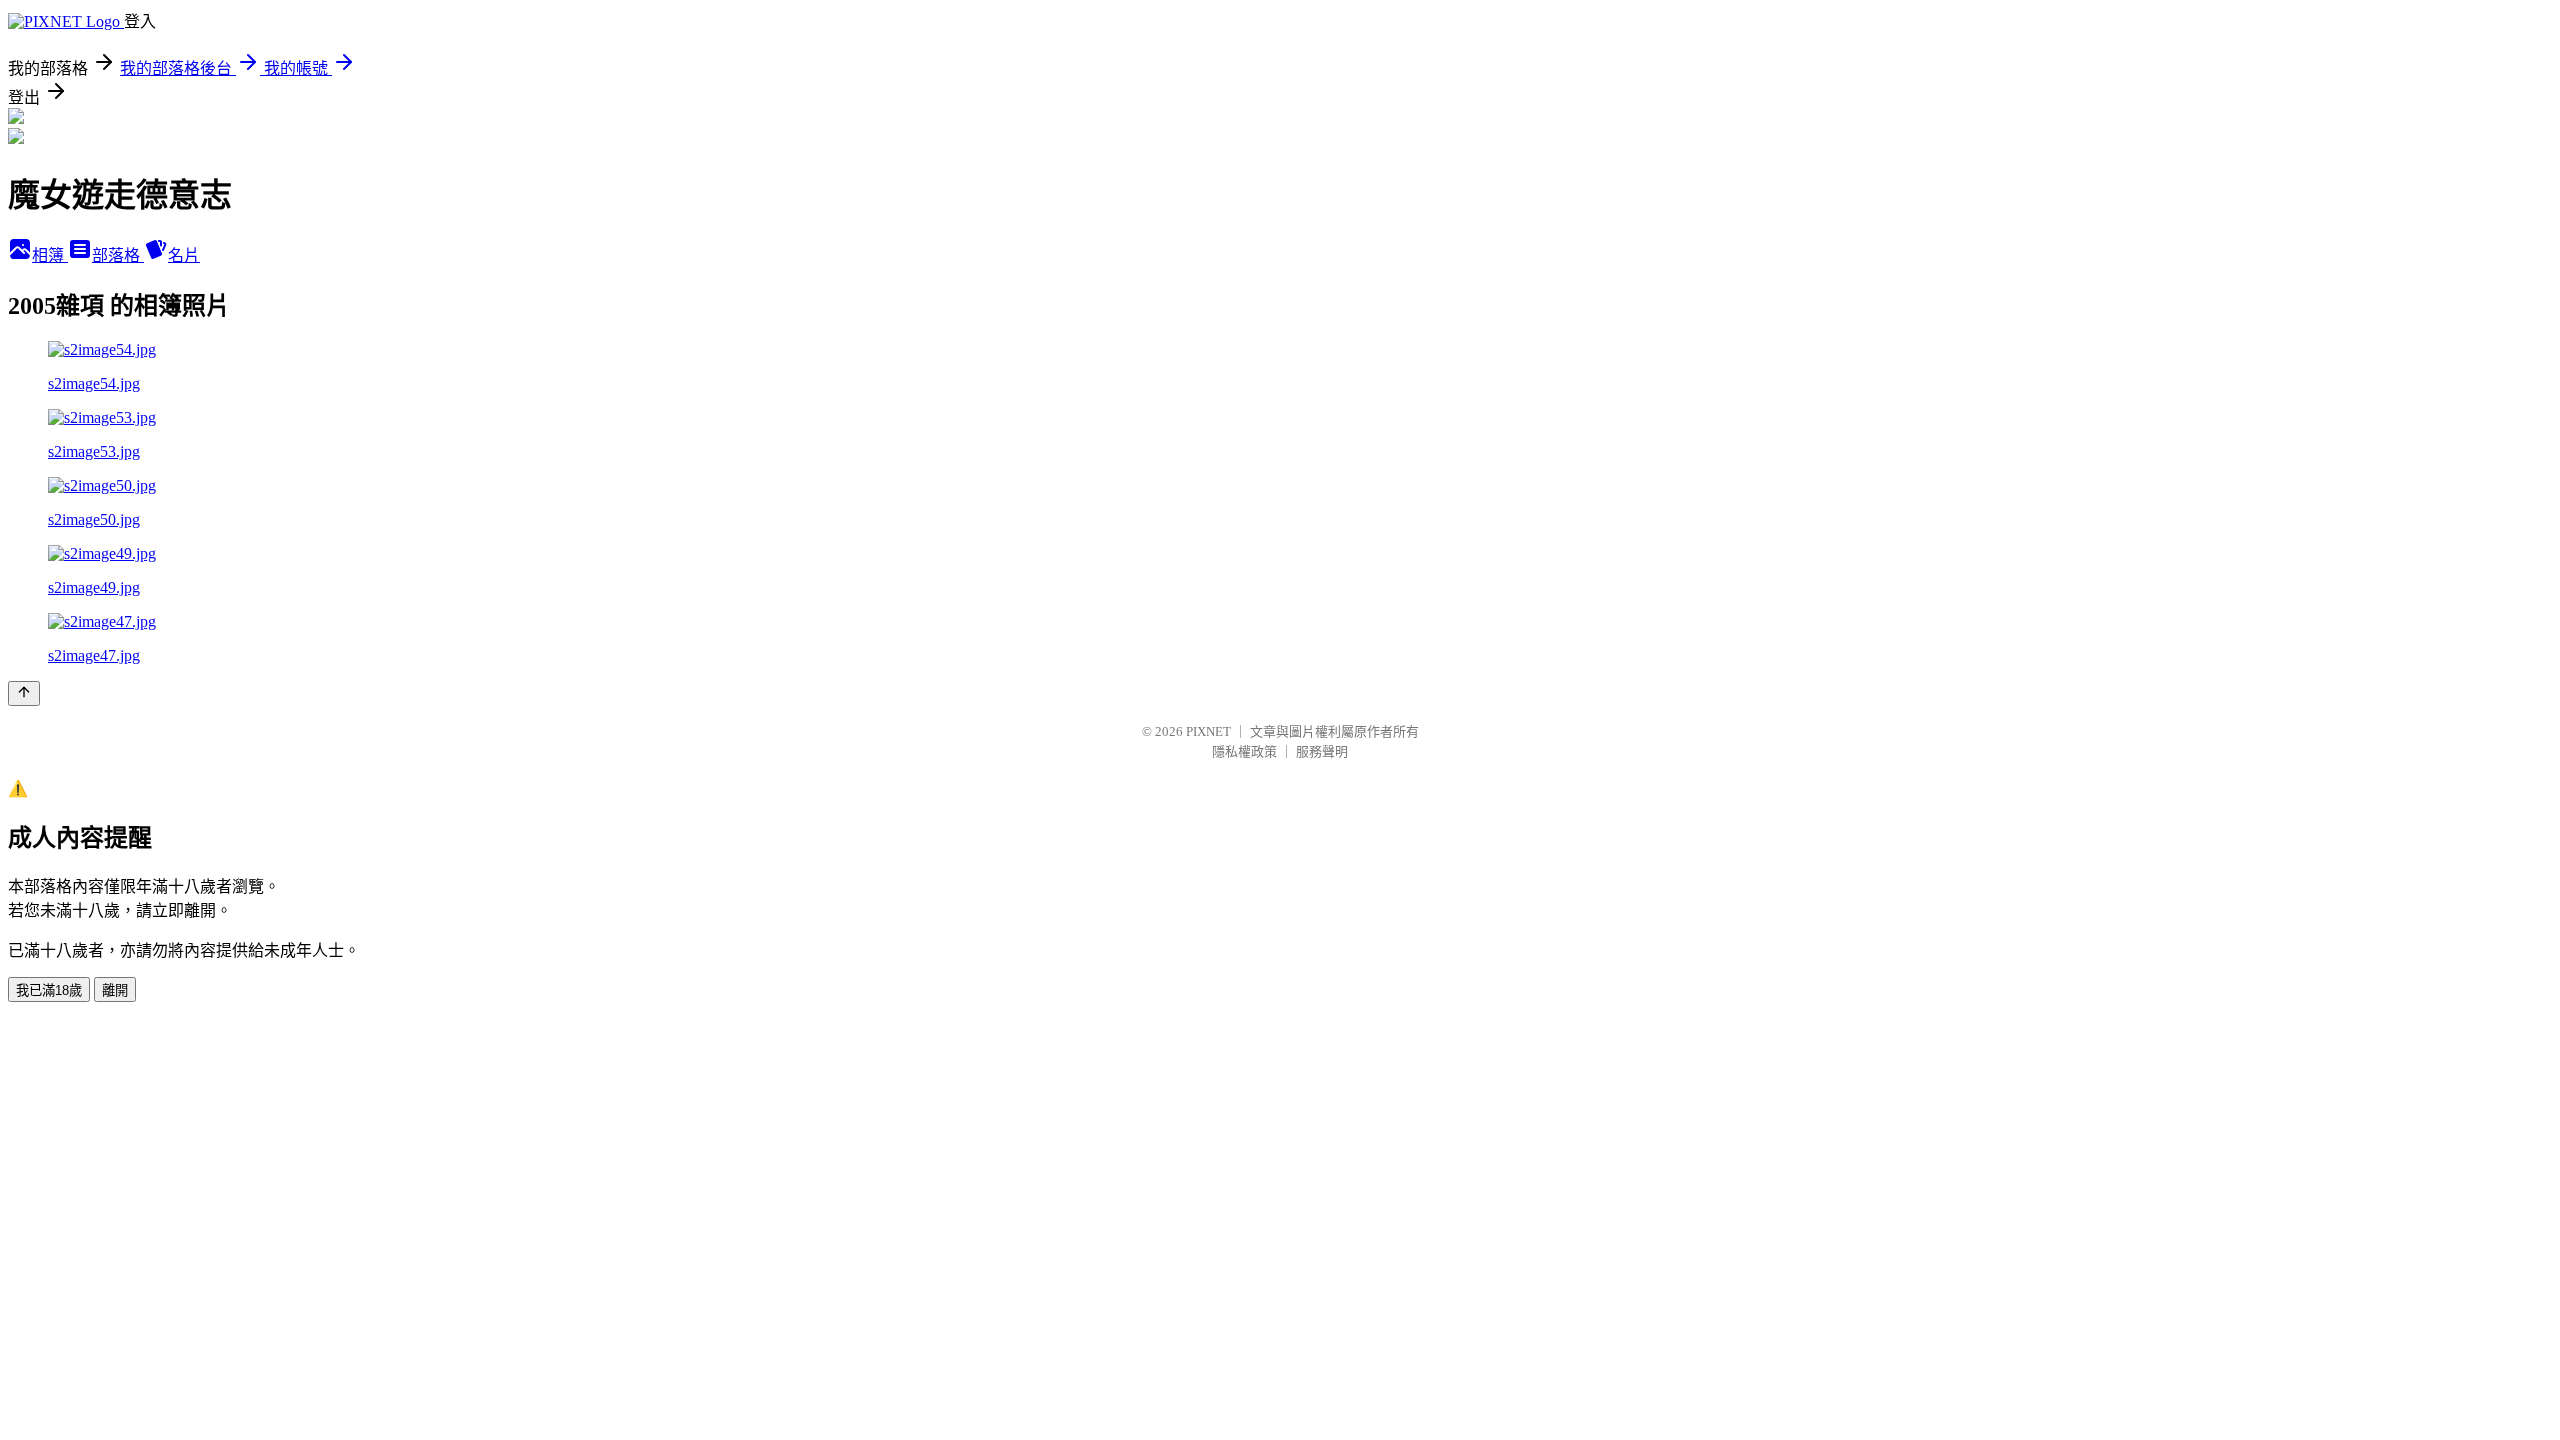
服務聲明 (1322, 751)
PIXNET (1208, 731)
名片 (184, 255)
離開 (115, 990)
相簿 (50, 255)
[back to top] (24, 693)
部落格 (118, 255)
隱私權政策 (1244, 751)
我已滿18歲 (49, 990)
